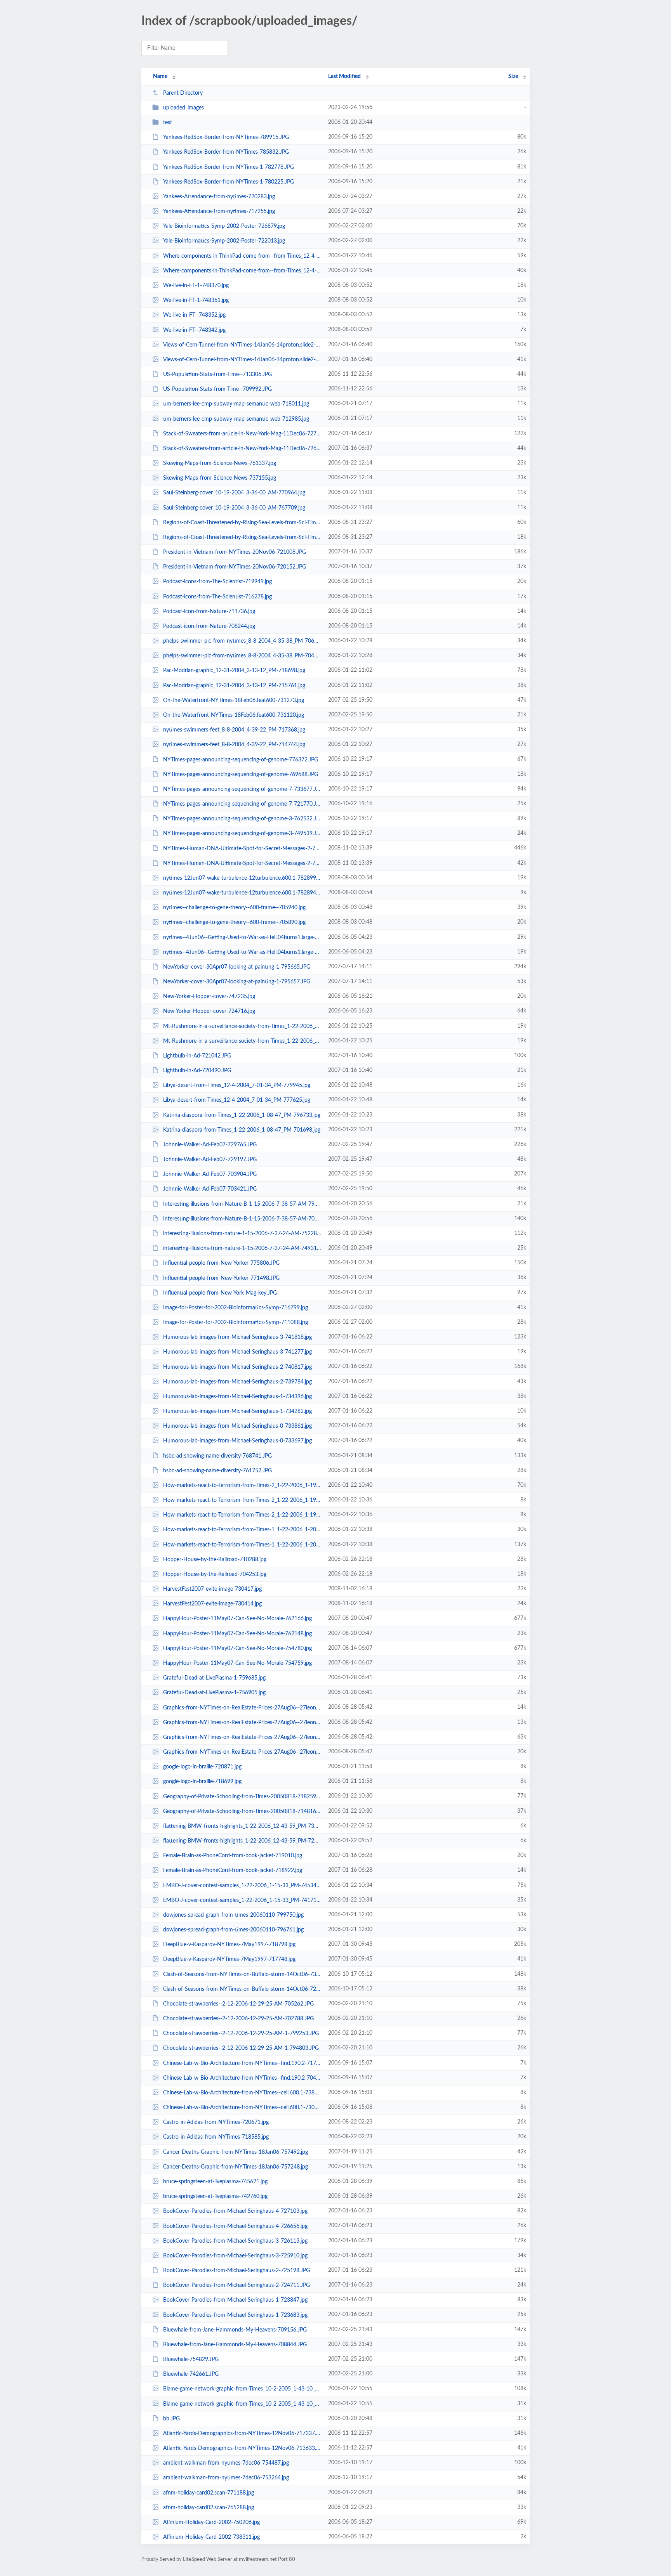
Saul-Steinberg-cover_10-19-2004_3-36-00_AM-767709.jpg (234, 508)
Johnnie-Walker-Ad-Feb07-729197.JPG (210, 1160)
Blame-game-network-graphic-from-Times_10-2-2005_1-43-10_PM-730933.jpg (242, 2404)
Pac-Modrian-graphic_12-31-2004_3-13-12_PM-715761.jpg (234, 686)
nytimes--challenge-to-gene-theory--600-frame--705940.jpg (234, 908)
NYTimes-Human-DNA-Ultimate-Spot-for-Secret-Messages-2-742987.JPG (242, 863)
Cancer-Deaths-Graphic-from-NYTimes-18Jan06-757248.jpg (236, 2167)
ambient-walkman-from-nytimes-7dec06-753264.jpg (226, 2478)
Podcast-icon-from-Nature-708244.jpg (209, 626)
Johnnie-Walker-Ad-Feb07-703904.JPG (210, 1174)
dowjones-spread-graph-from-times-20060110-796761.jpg (233, 1930)
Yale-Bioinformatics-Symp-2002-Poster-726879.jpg (224, 226)
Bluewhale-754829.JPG (191, 2359)
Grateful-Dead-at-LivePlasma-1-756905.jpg (214, 1693)
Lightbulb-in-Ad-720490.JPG (197, 1071)
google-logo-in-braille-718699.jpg (202, 1782)
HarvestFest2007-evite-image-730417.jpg (212, 1589)
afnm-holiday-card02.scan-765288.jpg (209, 2508)
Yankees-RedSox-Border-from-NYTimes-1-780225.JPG (229, 182)
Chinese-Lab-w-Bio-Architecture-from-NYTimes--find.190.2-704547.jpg (242, 2078)
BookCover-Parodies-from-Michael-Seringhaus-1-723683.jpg (235, 2315)
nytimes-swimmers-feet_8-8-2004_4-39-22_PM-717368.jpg (234, 730)
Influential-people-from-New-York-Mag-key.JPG (220, 1293)
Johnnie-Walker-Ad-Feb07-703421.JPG (210, 1189)
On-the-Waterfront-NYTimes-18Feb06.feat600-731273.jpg (234, 700)
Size (513, 76)
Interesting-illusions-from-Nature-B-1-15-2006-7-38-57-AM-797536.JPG (242, 1204)
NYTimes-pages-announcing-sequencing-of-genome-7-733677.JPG (242, 789)
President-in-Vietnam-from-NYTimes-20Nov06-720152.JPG (235, 567)
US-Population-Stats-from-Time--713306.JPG (217, 374)
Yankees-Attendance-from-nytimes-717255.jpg (219, 211)
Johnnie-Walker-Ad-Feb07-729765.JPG (210, 1145)
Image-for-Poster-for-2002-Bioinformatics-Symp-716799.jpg (236, 1308)
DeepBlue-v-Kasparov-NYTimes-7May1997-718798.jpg (229, 1945)
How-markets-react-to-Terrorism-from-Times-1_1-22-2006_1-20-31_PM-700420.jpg (242, 1545)
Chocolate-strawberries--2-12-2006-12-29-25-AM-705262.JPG (238, 2004)
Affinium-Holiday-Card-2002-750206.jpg (211, 2522)
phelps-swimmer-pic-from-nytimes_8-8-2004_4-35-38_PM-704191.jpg (242, 656)
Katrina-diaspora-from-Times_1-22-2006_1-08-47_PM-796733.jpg (242, 1115)
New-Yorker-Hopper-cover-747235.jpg (209, 997)
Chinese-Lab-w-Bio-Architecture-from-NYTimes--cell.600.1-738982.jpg (242, 2093)
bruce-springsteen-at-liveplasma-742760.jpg (215, 2196)
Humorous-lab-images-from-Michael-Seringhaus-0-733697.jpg (237, 1441)
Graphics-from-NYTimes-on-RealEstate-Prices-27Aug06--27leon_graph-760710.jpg (242, 1708)
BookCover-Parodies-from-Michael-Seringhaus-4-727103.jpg (235, 2211)
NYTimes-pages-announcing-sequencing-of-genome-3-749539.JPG (242, 834)
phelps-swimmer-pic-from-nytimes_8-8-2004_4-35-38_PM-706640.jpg (242, 641)
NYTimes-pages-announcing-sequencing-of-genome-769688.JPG (241, 775)
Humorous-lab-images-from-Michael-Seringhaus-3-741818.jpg (237, 1337)
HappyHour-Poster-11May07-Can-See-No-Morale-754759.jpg (237, 1663)
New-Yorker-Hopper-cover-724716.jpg (209, 1011)
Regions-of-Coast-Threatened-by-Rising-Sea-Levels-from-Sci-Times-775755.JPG (242, 537)
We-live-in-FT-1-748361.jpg (196, 300)
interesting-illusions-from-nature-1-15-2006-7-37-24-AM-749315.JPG (242, 1248)
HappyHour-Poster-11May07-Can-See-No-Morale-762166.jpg (237, 1619)
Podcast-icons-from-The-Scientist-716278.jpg (217, 597)
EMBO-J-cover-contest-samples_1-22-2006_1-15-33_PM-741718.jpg (242, 1900)
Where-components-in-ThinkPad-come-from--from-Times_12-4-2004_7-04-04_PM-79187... (242, 271)
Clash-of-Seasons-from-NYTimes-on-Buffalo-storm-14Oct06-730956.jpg (242, 1974)
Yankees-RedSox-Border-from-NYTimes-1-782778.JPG (229, 167)
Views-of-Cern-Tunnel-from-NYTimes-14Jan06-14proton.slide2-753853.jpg (242, 345)
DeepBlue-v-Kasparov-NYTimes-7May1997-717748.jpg (229, 1959)
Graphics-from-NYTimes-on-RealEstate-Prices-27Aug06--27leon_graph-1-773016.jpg (242, 1737)
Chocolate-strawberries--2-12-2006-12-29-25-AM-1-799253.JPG (241, 2033)
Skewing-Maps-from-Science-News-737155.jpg (220, 478)
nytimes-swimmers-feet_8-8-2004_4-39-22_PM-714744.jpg (234, 745)
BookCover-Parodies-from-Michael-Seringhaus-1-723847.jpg (235, 2300)
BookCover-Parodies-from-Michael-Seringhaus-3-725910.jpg (235, 2256)
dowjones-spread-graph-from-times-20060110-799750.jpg (233, 1915)
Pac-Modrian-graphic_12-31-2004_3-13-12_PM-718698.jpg (234, 671)
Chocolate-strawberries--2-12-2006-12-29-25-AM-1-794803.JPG (241, 2048)
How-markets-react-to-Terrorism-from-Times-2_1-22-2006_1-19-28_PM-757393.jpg (242, 1500)
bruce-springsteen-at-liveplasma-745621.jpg (215, 2182)
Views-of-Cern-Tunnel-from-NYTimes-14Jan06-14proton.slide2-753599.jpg (242, 360)
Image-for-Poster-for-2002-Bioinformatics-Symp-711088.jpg (236, 1323)
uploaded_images (183, 108)
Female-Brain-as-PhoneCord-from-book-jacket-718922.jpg (233, 1870)
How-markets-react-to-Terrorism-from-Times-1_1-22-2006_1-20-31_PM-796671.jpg (242, 1530)
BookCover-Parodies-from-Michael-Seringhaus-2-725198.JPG (236, 2271)
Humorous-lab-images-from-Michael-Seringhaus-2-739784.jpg (237, 1382)
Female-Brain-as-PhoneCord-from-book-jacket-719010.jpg (233, 1856)
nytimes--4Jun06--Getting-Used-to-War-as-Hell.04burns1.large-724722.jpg (242, 937)
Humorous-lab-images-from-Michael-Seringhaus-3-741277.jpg (237, 1352)
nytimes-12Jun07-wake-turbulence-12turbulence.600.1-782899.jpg (242, 878)
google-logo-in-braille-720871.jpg (202, 1767)
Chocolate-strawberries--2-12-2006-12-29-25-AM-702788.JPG (238, 2019)
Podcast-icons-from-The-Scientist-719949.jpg (217, 582)
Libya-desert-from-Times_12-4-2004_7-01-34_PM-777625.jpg (237, 1100)
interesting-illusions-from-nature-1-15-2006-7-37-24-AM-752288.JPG (242, 1234)
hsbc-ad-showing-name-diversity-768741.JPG (217, 1456)
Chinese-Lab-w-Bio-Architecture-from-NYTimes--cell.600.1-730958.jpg (242, 2108)
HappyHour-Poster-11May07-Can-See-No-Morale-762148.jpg (237, 1634)
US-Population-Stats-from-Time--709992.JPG (217, 389)
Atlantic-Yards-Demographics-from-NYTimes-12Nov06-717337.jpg (242, 2434)
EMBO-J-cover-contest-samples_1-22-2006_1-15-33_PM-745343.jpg (242, 1885)
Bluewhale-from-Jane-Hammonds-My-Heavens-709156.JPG (235, 2330)
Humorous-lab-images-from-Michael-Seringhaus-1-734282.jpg (237, 1411)
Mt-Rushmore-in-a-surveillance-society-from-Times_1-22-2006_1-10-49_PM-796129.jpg (242, 1041)
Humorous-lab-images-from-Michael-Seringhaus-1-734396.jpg (237, 1397)
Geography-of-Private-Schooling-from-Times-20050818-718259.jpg (242, 1796)
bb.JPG (171, 2419)
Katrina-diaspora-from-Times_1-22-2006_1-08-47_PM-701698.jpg (242, 1130)
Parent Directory (183, 93)
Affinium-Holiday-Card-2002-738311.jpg (211, 2537)
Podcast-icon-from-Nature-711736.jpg (209, 612)
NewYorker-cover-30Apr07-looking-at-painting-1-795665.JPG (237, 967)
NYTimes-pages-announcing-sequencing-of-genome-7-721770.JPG (242, 804)
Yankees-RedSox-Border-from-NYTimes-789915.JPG (226, 137)
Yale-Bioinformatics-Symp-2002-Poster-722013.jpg (224, 241)
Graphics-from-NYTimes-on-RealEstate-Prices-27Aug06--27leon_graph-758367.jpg (242, 1723)
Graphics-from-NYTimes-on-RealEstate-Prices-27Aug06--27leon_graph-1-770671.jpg (242, 1752)
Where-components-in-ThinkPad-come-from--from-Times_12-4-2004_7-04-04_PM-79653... (242, 256)
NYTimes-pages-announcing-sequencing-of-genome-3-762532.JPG (242, 819)
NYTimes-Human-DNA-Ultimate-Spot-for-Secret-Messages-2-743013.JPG (242, 848)
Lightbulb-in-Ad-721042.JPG (197, 1056)
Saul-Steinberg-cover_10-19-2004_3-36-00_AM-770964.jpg (234, 493)
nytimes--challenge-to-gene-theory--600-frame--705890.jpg (234, 922)
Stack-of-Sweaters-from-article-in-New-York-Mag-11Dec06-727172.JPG (242, 434)
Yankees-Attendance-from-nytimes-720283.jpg (219, 197)
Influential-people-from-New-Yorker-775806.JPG (221, 1263)
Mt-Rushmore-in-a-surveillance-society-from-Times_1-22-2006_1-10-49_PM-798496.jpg (242, 1026)
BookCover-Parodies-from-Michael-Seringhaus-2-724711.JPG (236, 2285)
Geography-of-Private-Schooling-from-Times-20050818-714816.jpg (242, 1812)
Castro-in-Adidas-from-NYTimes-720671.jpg (216, 2122)
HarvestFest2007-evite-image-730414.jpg (212, 1604)
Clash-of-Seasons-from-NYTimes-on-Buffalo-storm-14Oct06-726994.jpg (242, 1989)
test (168, 123)
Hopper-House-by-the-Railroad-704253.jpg (215, 1574)
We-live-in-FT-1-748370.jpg (196, 286)
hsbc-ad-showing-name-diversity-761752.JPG (217, 1471)
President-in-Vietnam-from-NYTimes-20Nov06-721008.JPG (235, 552)
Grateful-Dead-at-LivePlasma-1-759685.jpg (214, 1678)
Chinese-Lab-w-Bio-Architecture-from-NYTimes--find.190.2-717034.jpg (242, 2063)
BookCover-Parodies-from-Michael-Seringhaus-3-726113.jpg (235, 2241)
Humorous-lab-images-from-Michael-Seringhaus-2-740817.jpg (237, 1367)
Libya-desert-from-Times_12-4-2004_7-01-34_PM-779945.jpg (237, 1085)
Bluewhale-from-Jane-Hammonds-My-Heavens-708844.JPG (235, 2345)
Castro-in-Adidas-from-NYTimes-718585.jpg (216, 2137)
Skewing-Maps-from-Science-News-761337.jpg (220, 463)
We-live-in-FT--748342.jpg (194, 330)
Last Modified (344, 76)
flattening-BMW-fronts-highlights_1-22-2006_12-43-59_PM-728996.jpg (242, 1841)
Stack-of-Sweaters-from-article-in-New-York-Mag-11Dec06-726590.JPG (242, 449)
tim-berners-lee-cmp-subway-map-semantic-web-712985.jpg (236, 419)
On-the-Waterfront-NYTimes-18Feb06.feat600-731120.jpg (234, 715)
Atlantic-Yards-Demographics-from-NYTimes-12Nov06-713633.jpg (242, 2448)
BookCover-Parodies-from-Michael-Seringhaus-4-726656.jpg (235, 2226)
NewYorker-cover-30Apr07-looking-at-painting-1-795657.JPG (237, 982)
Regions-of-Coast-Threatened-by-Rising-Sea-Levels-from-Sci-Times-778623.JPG (242, 523)
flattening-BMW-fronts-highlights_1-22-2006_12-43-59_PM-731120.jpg (242, 1826)
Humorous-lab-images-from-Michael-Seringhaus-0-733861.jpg (237, 1426)
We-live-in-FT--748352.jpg (194, 315)
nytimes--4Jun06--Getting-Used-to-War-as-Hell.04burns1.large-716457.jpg (242, 952)
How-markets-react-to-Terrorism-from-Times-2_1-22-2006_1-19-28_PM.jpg (242, 1486)
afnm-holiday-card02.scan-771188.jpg (209, 2493)
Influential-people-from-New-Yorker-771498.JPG (221, 1278)
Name (160, 76)
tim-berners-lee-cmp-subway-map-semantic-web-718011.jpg (236, 404)
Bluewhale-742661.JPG (191, 2374)
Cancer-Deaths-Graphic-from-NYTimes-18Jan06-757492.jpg (236, 2152)
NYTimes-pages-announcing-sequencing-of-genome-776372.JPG (241, 759)
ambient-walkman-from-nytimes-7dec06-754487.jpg (226, 2463)
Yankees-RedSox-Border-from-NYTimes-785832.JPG (226, 152)
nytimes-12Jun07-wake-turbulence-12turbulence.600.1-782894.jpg (242, 893)
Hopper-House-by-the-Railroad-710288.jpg (215, 1560)
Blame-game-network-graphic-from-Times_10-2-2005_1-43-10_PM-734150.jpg (242, 2389)
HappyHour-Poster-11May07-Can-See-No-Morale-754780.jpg (237, 1649)
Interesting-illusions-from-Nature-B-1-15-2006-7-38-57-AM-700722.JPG (242, 1219)
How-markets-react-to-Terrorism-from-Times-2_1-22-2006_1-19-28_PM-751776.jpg (242, 1515)
